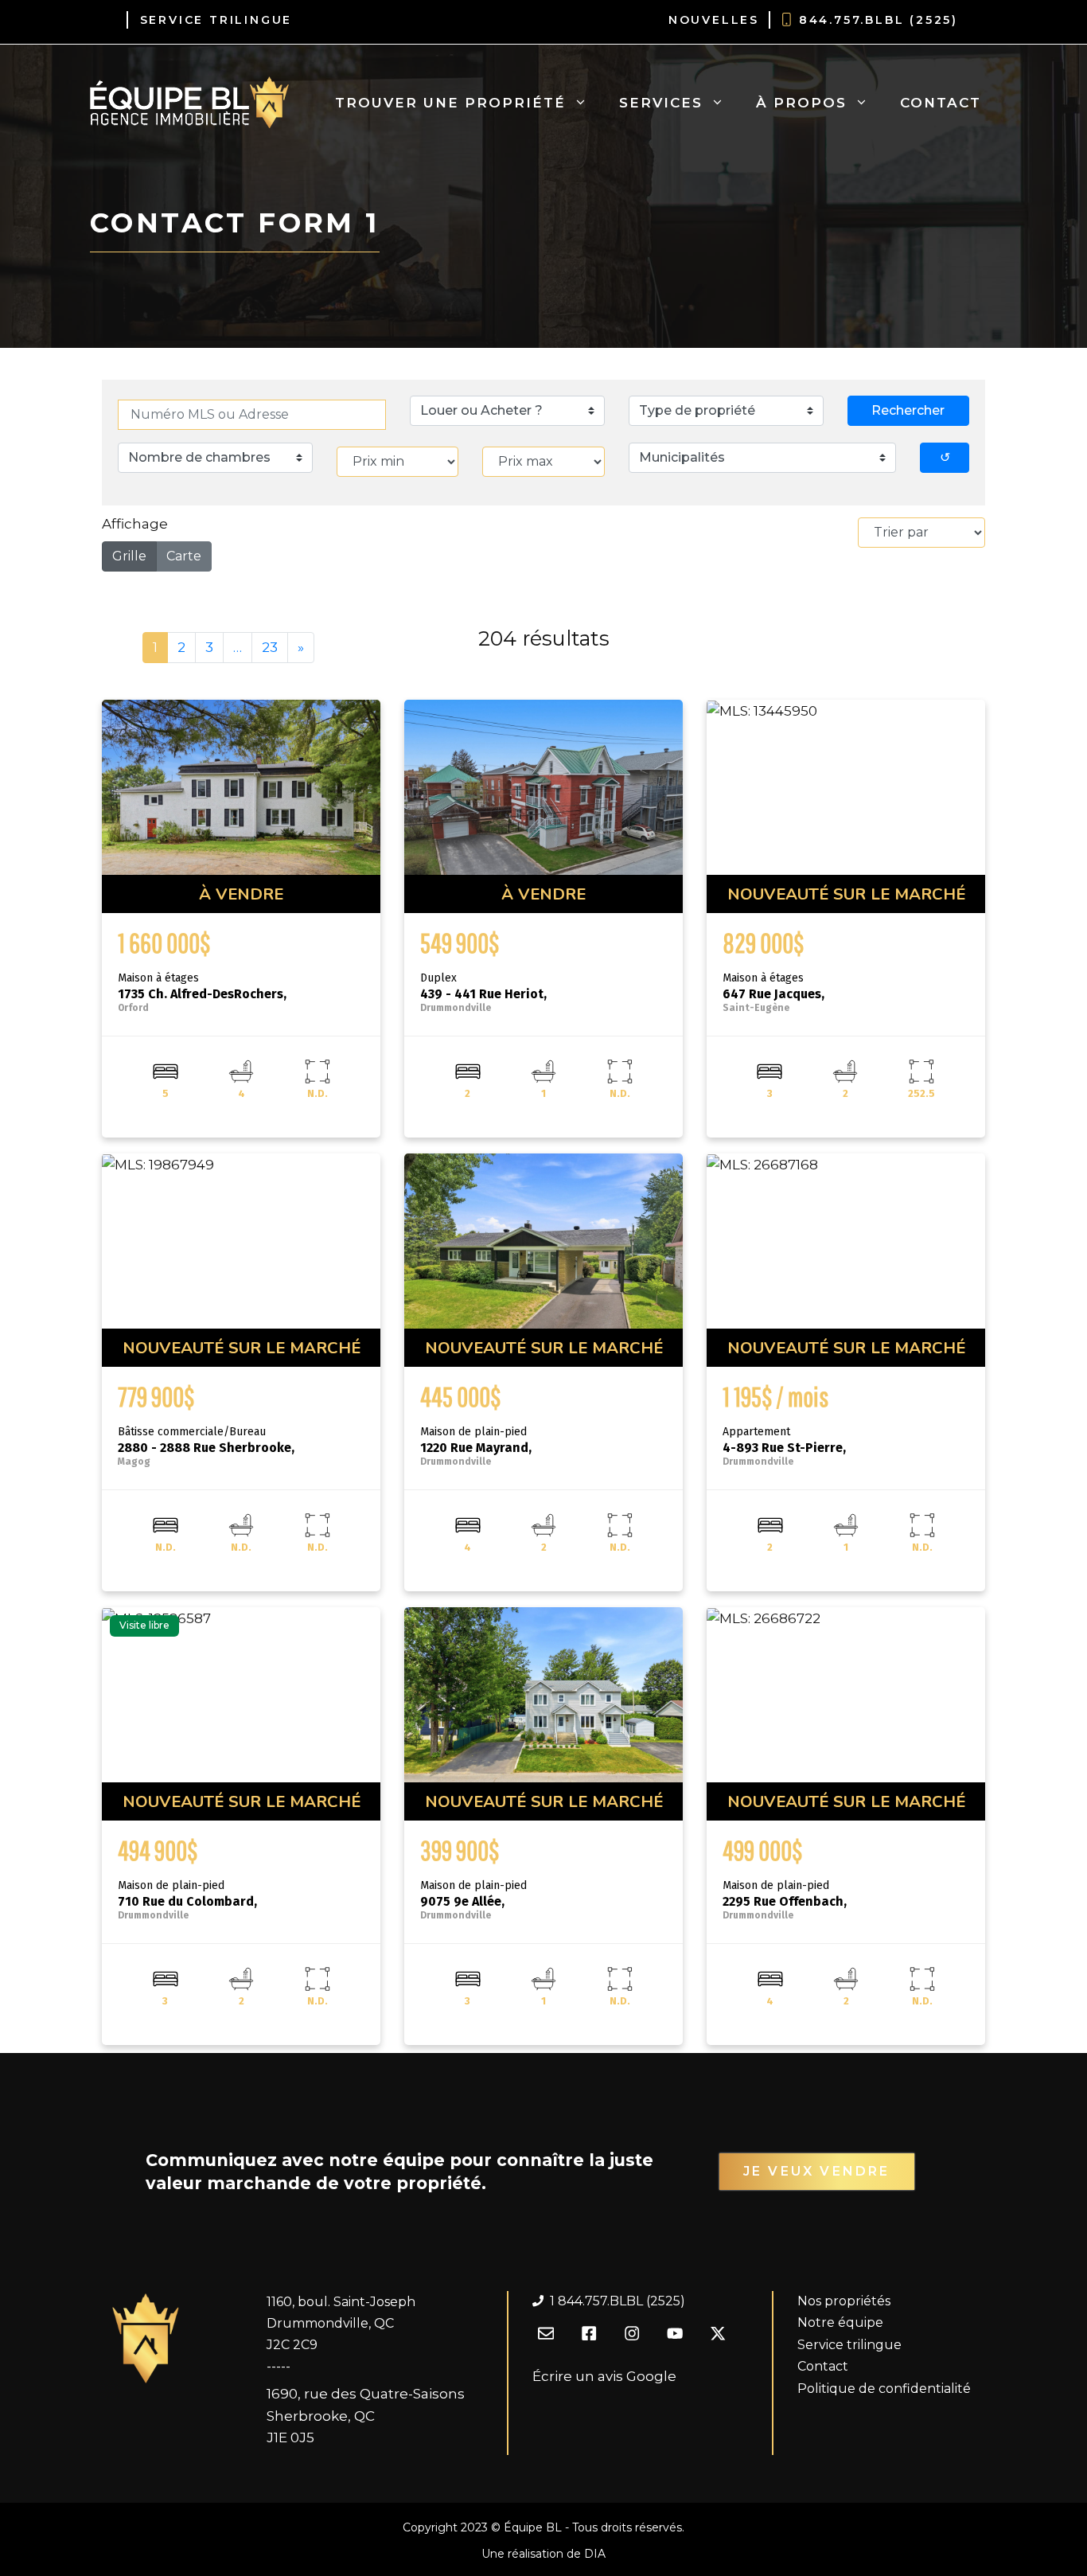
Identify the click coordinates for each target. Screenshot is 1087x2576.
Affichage (135, 524)
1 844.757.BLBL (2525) (618, 2301)
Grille (129, 556)
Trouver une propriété (450, 103)
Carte (184, 556)
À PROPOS (801, 103)
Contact (941, 103)
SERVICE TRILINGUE (216, 20)
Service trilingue (849, 2345)
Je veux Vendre (817, 2171)
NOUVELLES (714, 20)
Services (661, 103)
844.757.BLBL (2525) (879, 20)
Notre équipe (840, 2322)
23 (270, 647)
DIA (595, 2554)
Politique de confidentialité (884, 2389)
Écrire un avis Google (604, 2376)
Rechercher (908, 410)
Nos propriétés (844, 2301)
